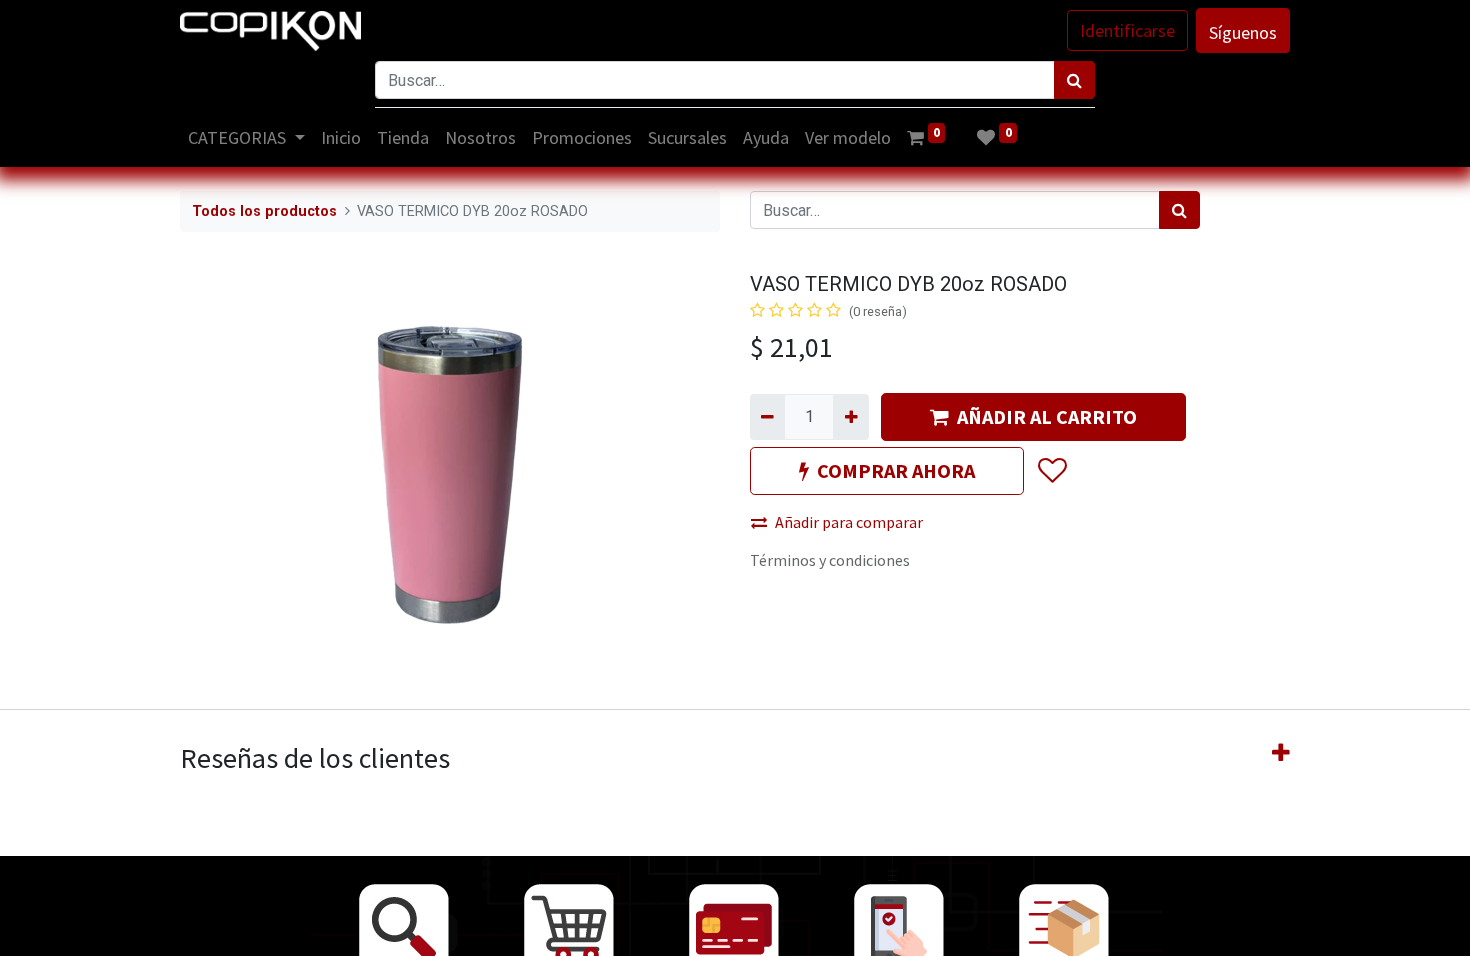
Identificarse (1127, 30)
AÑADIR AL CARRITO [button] (1047, 416)
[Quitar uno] (767, 417)
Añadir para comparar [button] (849, 522)
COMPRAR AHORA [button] (896, 470)
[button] (1051, 471)
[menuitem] (341, 137)
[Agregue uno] (850, 417)
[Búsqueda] (1074, 80)
